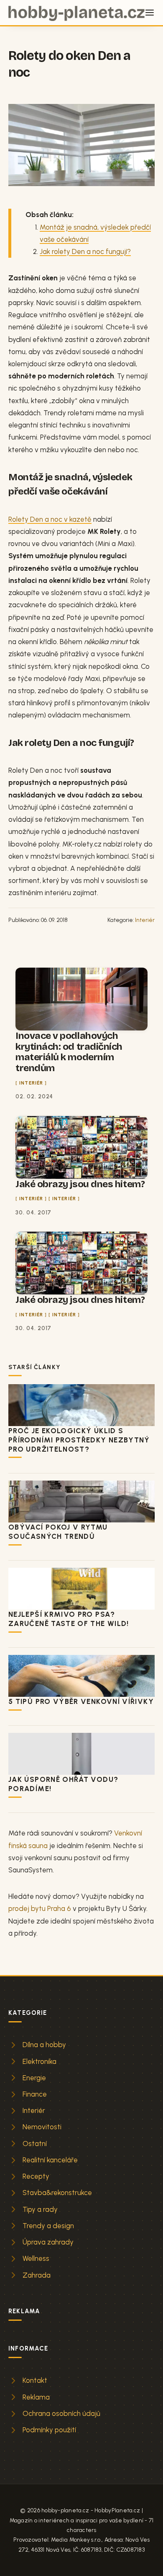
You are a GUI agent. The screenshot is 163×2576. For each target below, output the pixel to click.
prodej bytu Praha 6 (40, 1908)
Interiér (145, 920)
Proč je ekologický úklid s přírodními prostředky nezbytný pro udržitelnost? (79, 1440)
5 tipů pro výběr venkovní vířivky (81, 1701)
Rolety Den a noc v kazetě (50, 519)
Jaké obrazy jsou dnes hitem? (80, 1184)
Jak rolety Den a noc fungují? (85, 251)
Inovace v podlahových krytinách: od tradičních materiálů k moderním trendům (69, 1052)
